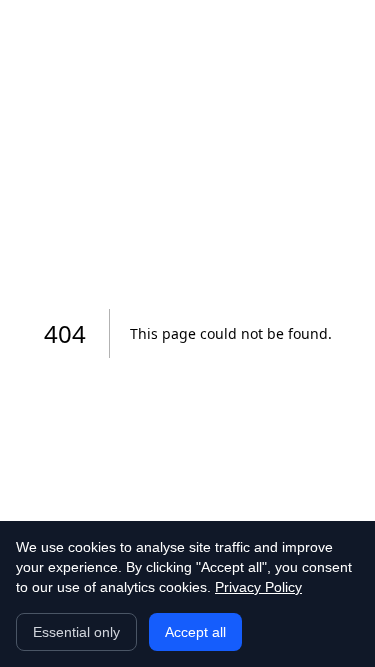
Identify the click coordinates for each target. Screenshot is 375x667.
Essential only (76, 632)
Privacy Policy (258, 587)
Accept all (195, 632)
